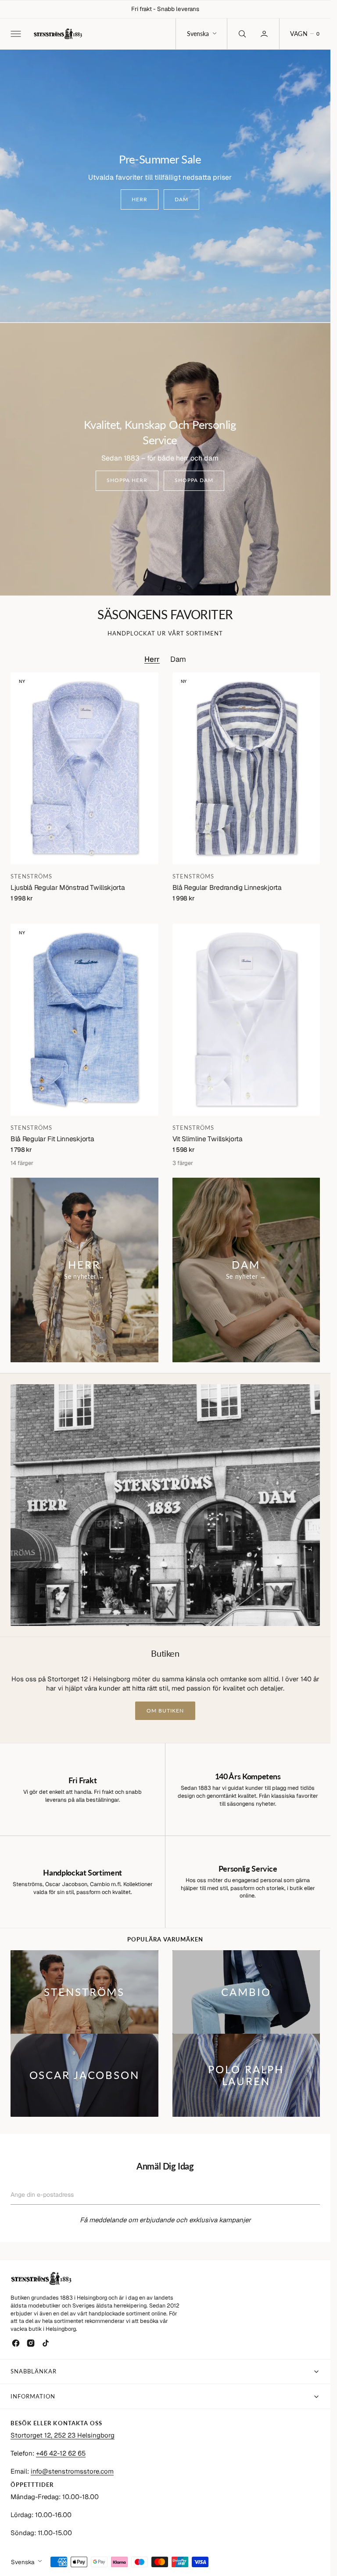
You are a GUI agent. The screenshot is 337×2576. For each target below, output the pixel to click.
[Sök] (241, 34)
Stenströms (31, 876)
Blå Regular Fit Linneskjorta (52, 1139)
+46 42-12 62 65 (61, 2453)
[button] (15, 34)
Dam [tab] (178, 659)
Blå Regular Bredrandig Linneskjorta (227, 887)
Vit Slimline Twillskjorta (208, 1139)
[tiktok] (46, 2343)
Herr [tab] (152, 659)
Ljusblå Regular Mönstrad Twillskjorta (68, 887)
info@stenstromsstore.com (72, 2471)
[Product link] (84, 768)
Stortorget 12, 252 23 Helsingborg (63, 2435)
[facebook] (16, 2343)
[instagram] (31, 2343)
